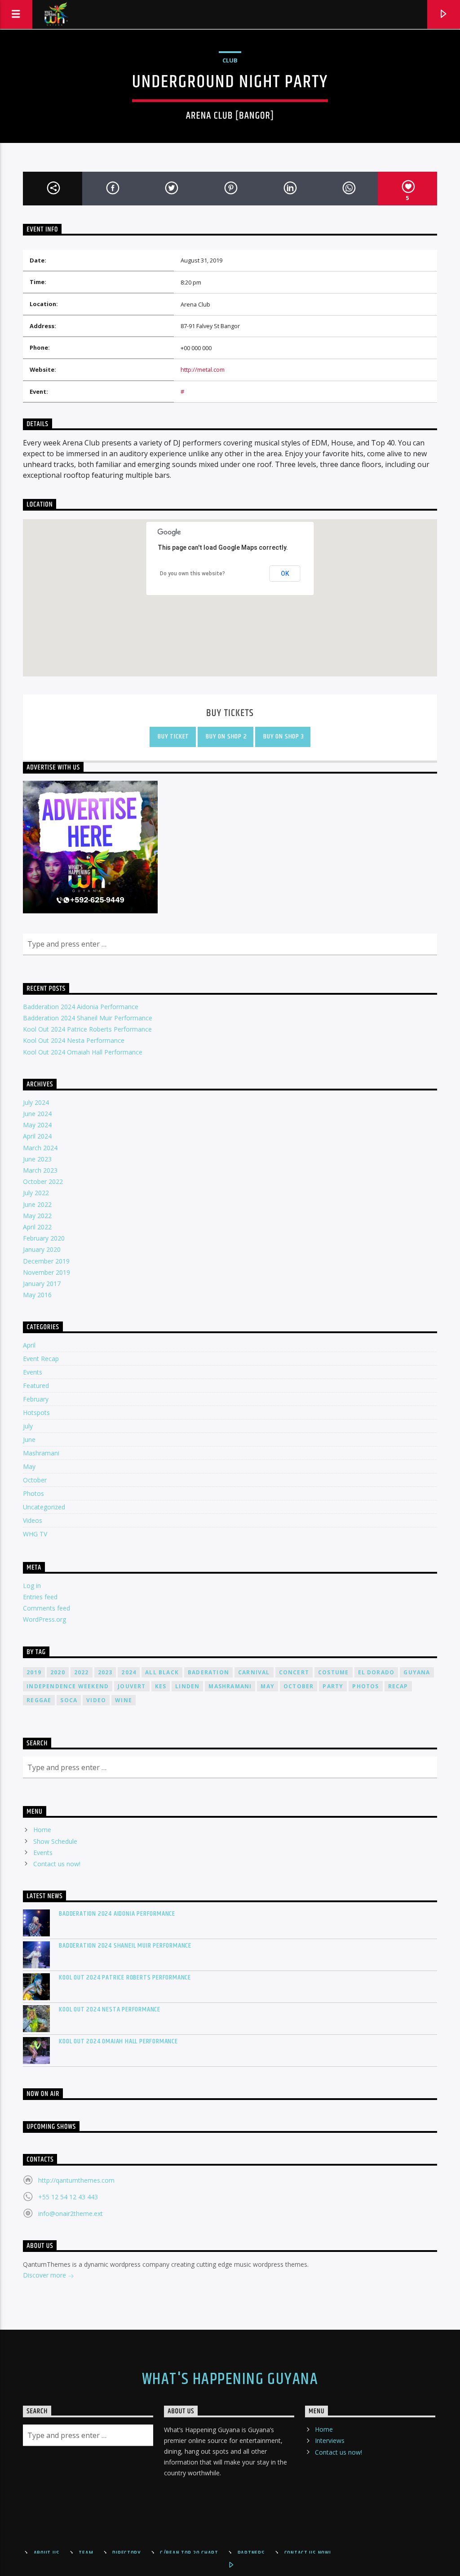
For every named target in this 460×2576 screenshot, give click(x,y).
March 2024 (40, 1148)
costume (333, 1672)
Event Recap (41, 1359)
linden (187, 1686)
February (36, 1399)
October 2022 (43, 1181)
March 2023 (40, 1170)
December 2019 (46, 1261)
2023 (105, 1672)
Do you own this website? (192, 574)
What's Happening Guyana (230, 2380)
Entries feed (40, 1597)
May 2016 (37, 1295)
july (28, 1426)
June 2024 (37, 1114)
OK (285, 574)
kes (161, 1686)
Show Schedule (55, 1841)
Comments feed (46, 1608)
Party (333, 1686)
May (29, 1466)
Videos (33, 1520)
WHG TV (35, 1534)
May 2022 (37, 1216)
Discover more (45, 2275)
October (35, 1480)
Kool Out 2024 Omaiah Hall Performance (83, 1052)
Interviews (330, 2440)
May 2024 (37, 1125)
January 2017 (42, 1284)
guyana (417, 1672)
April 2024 (37, 1136)
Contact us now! (57, 1864)
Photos (33, 1493)
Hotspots (36, 1413)
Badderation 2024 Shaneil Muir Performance (88, 1018)
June (29, 1439)
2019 (34, 1672)
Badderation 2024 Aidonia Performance (81, 1007)
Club (230, 60)
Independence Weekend (68, 1686)
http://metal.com (203, 369)
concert (294, 1672)
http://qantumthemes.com (76, 2180)
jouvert (132, 1686)
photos (365, 1686)
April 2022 (37, 1227)
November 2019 (46, 1272)
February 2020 (44, 1238)
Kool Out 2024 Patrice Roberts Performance (87, 1029)
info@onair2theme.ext (71, 2213)
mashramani (230, 1686)
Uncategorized (44, 1507)
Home (42, 1830)
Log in (32, 1586)
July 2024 (36, 1102)
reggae (39, 1700)
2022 (82, 1672)
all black (162, 1672)
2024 (129, 1672)
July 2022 (36, 1193)
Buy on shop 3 (283, 736)
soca (69, 1700)
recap (398, 1686)
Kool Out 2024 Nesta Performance (74, 1040)
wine (124, 1700)
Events (33, 1372)
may (268, 1686)
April (29, 1345)
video (96, 1700)
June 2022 (37, 1204)
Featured (36, 1386)
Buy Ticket (173, 736)
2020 (58, 1672)
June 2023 (37, 1159)
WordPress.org (44, 1619)
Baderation (208, 1672)
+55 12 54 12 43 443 (68, 2197)
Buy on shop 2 (225, 736)
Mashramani (41, 1453)
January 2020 (42, 1249)
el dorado (376, 1672)
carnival (254, 1672)
